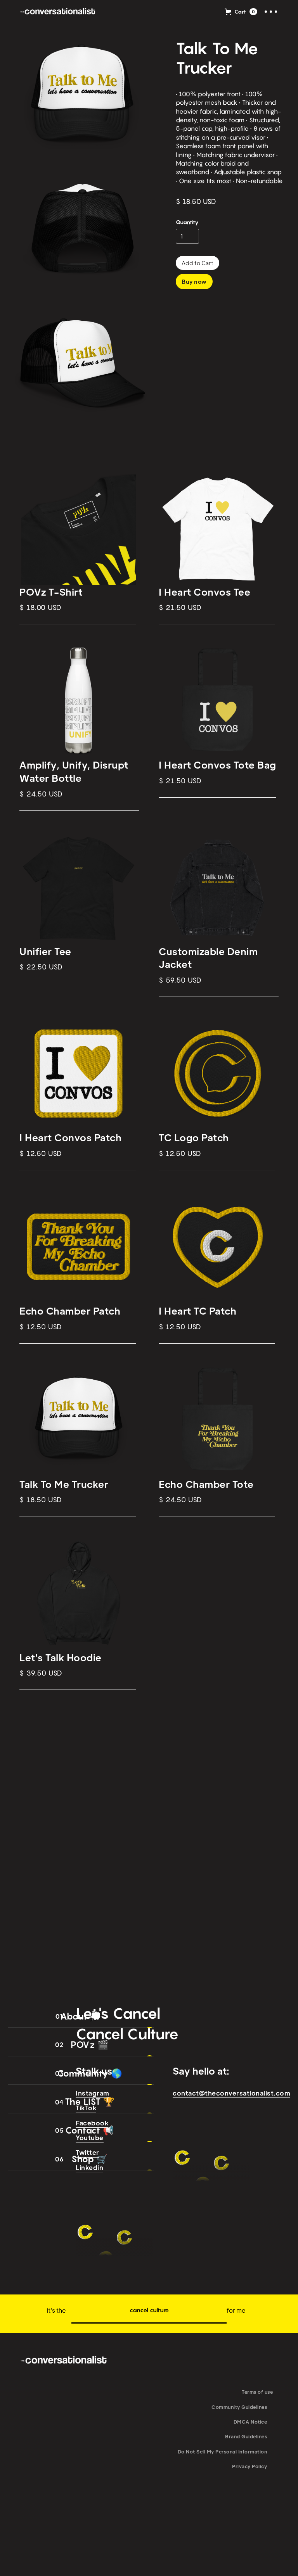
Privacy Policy (249, 2466)
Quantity (187, 222)
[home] (58, 12)
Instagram (93, 2093)
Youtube (90, 2138)
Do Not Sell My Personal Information (223, 2452)
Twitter (87, 2152)
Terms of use (257, 2392)
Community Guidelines (239, 2407)
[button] (241, 12)
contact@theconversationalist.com (231, 2093)
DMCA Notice (250, 2422)
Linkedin (89, 2167)
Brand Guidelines (246, 2436)
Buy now (194, 282)
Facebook (92, 2123)
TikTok (86, 2108)
